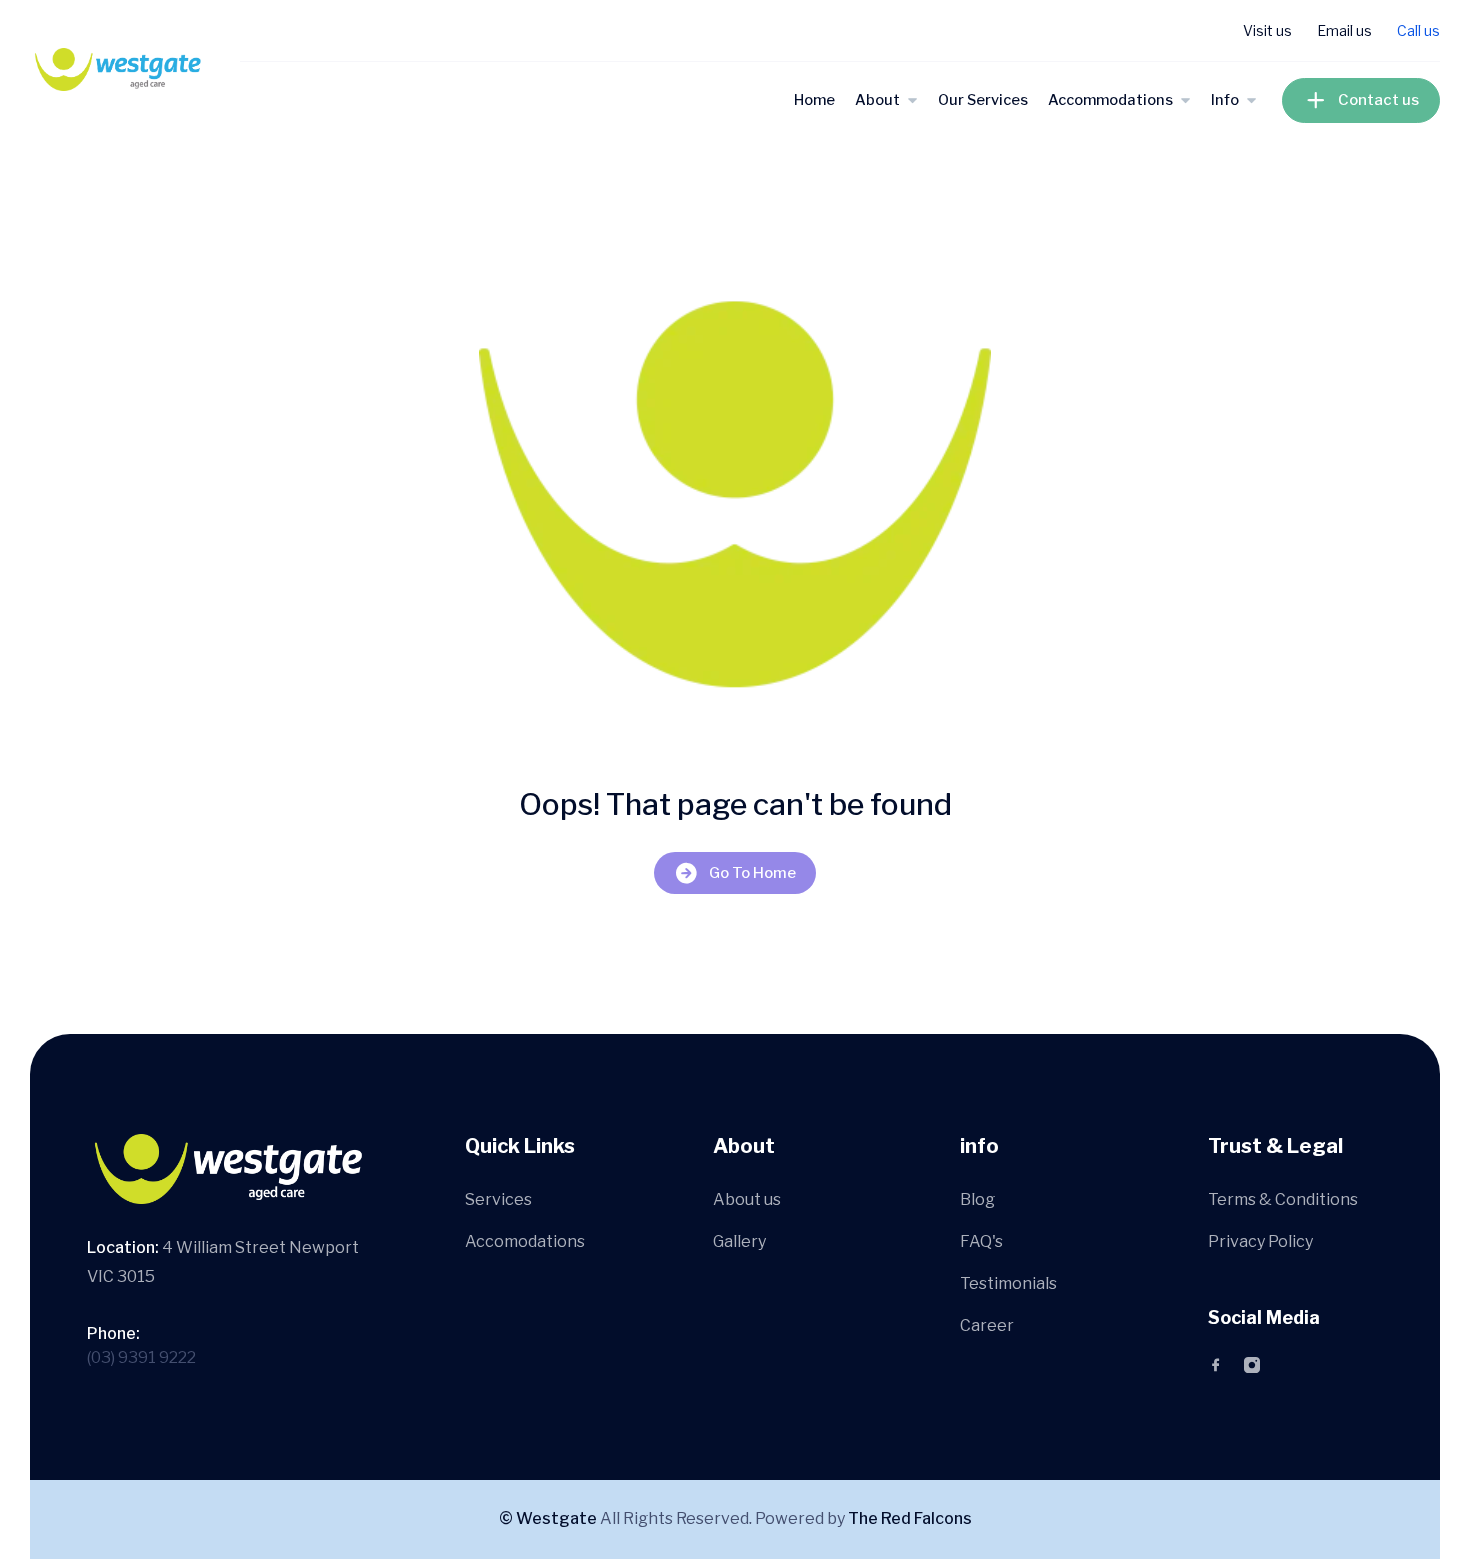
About (877, 100)
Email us (1344, 30)
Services (498, 1199)
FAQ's (981, 1241)
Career (987, 1325)
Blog (977, 1199)
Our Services (983, 100)
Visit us (1267, 30)
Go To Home (752, 873)
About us (747, 1199)
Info (1225, 100)
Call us (1418, 30)
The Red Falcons (910, 1518)
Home (814, 100)
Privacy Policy (1260, 1241)
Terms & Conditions (1283, 1199)
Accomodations (525, 1241)
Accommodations (1110, 100)
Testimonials (1008, 1283)
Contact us (1378, 100)
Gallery (739, 1241)
